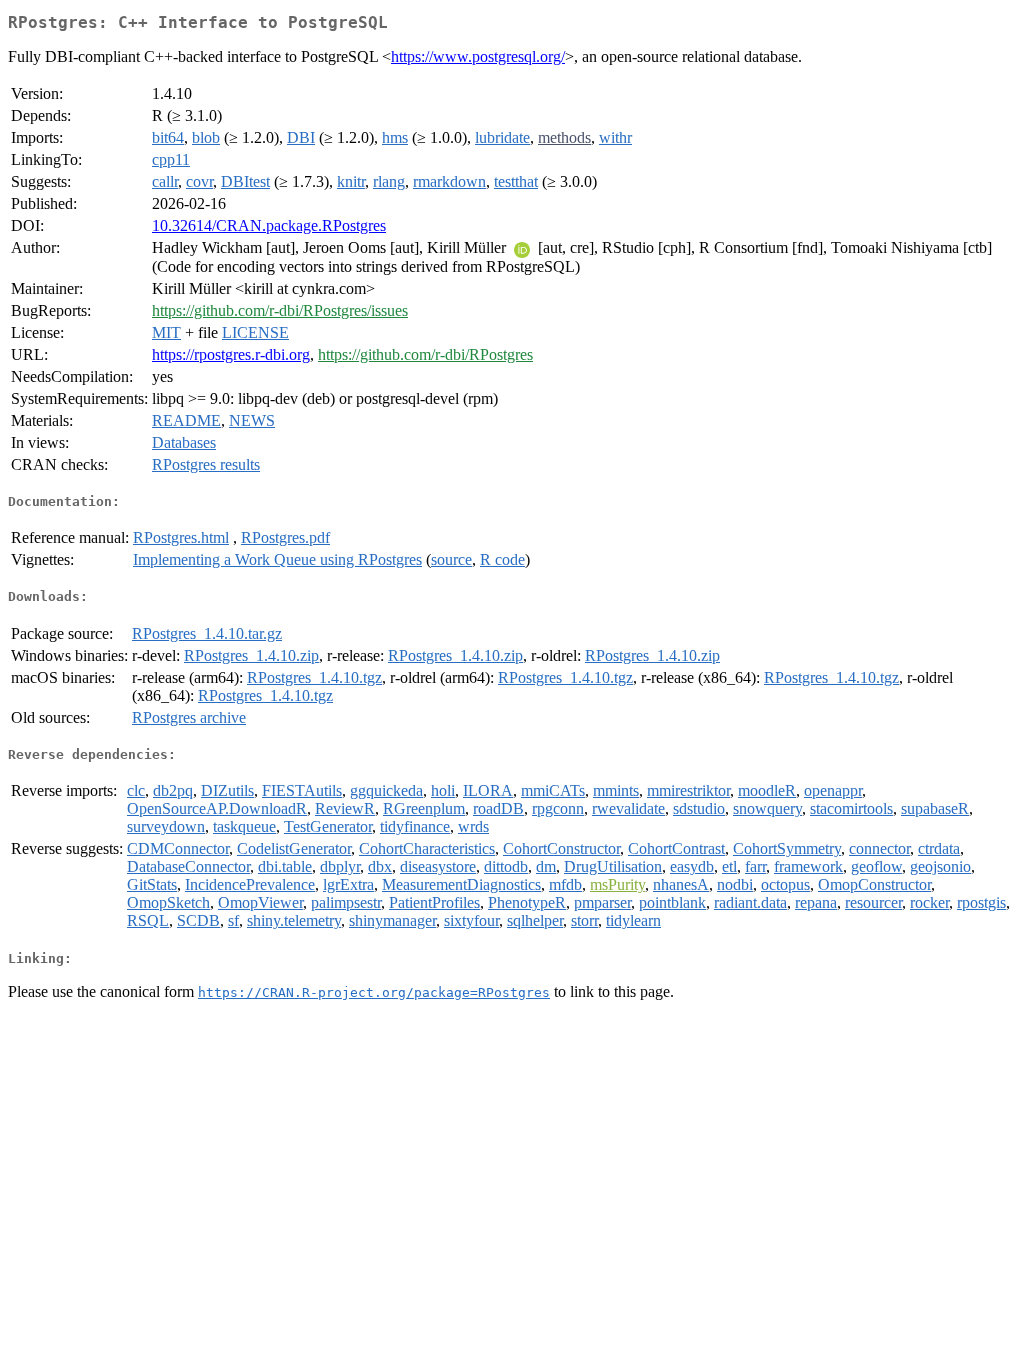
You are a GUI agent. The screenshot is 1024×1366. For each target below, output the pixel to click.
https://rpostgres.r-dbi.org (231, 354)
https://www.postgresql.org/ (478, 56)
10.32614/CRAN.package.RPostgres (269, 225)
